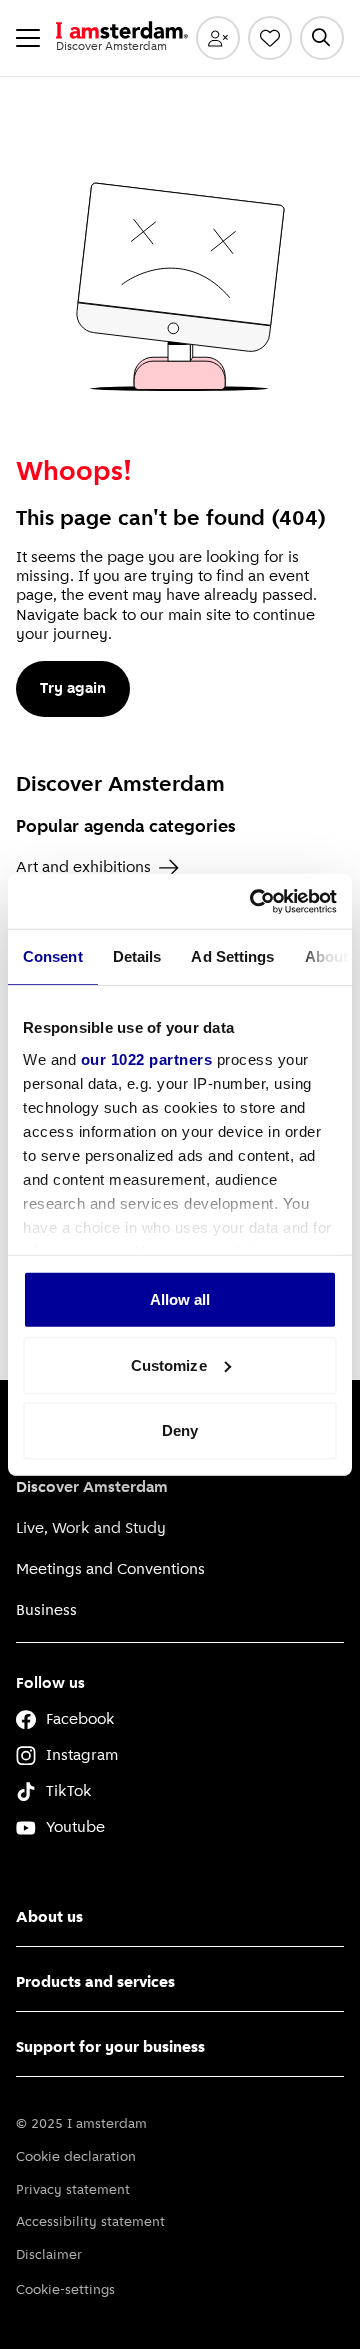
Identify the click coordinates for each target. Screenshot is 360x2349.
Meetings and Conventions (110, 1570)
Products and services (95, 1983)
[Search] (322, 38)
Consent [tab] (53, 956)
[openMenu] (28, 38)
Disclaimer (49, 2255)
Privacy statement (73, 2190)
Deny (180, 1430)
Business (46, 1611)
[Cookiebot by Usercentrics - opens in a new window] (254, 901)
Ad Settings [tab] (232, 956)
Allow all (180, 1299)
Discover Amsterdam (92, 1488)
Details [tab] (137, 956)
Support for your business (110, 2048)
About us (49, 1918)
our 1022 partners (147, 1058)
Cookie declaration (76, 2157)
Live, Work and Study (91, 1529)
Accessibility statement (90, 2222)
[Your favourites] (270, 38)
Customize (169, 1364)
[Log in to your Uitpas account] (218, 38)
